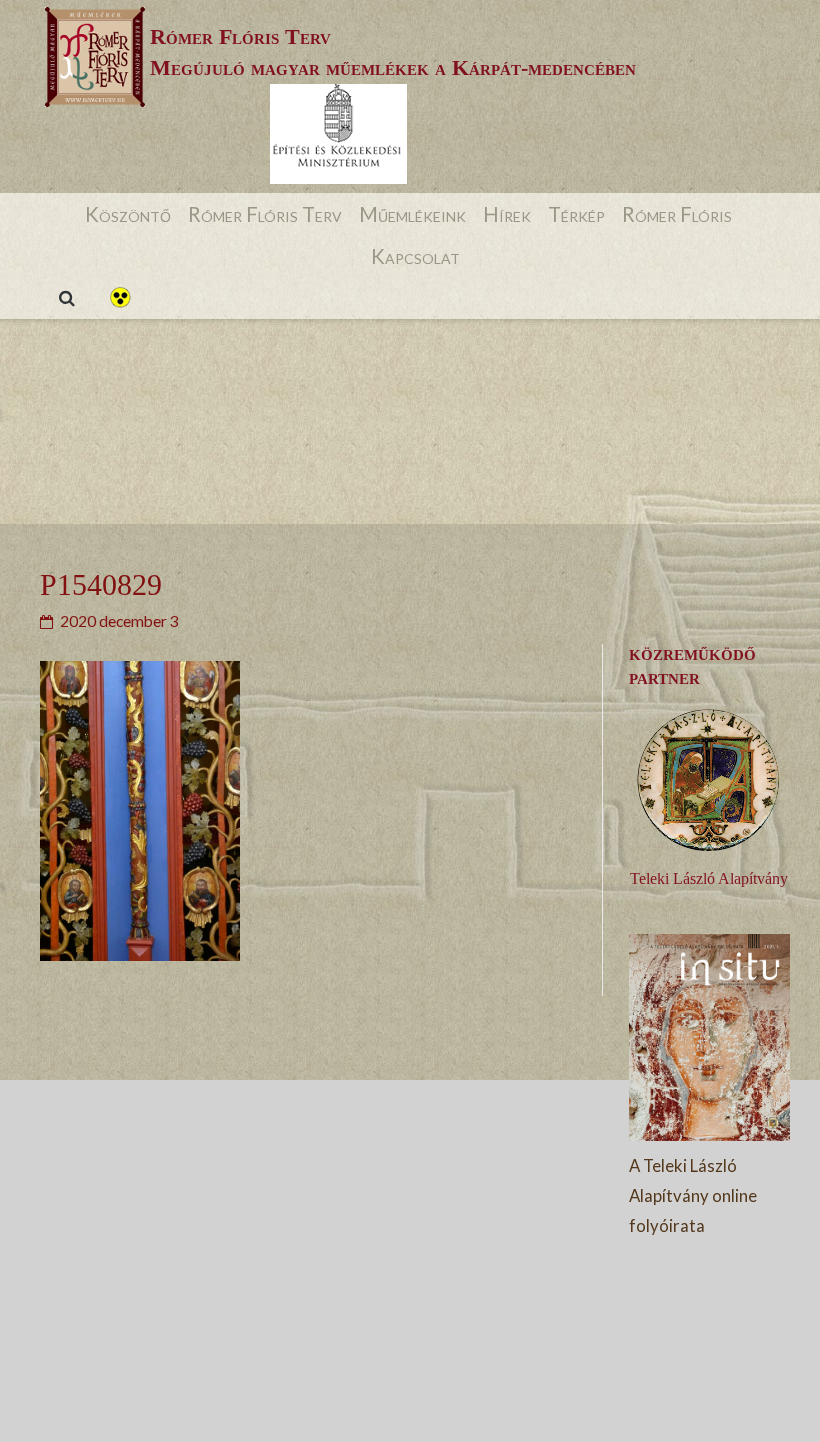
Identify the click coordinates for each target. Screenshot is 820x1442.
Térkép (576, 214)
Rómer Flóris (677, 214)
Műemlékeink (412, 214)
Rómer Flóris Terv (265, 214)
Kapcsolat (415, 256)
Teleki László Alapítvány (709, 878)
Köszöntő (128, 214)
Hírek (507, 214)
